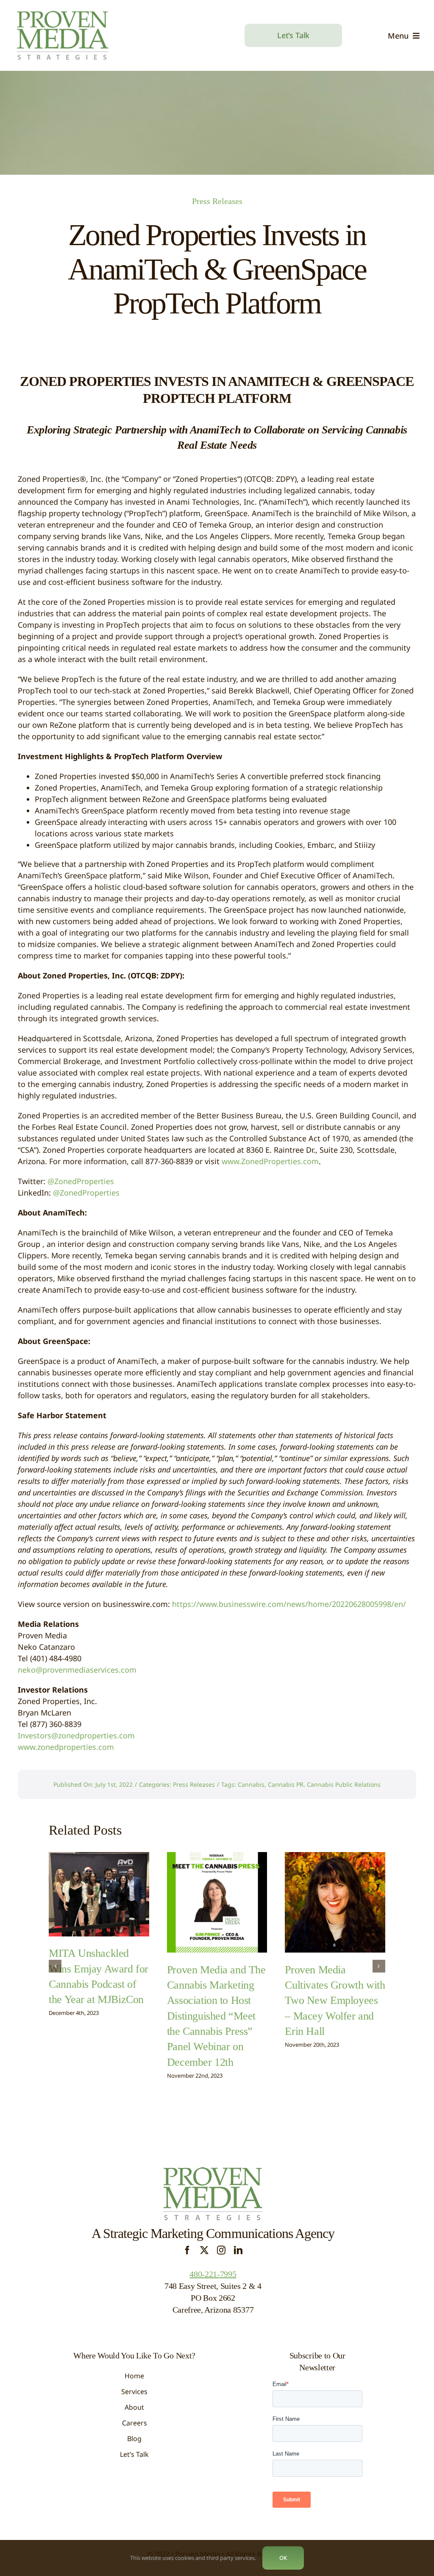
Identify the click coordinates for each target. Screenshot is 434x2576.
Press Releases (217, 201)
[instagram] (221, 2250)
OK (283, 2558)
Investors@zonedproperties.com (76, 1735)
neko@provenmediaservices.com (77, 1670)
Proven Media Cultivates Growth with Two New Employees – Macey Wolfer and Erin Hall (335, 2001)
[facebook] (187, 2250)
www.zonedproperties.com (66, 1747)
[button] (55, 1966)
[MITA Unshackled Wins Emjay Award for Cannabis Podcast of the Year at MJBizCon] (99, 1894)
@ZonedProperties (81, 1181)
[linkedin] (238, 2250)
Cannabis (251, 1784)
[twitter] (204, 2250)
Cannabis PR (286, 1784)
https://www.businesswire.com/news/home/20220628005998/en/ (289, 1604)
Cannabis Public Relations (344, 1784)
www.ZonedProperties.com (270, 1161)
